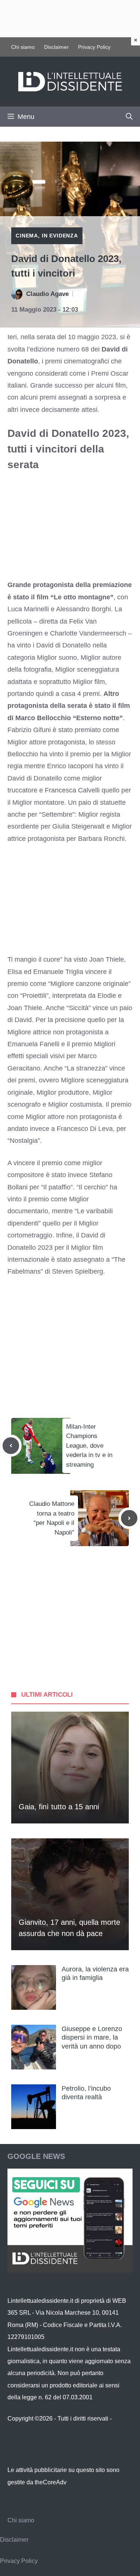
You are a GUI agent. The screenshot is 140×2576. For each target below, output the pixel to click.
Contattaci (21, 2430)
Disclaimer (56, 47)
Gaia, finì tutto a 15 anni (59, 1807)
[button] (129, 117)
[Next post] (129, 1518)
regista (110, 814)
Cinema (27, 236)
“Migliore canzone (75, 984)
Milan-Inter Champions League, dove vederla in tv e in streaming (89, 1446)
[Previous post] (11, 1445)
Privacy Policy (94, 47)
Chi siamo (23, 47)
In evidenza (60, 236)
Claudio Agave (47, 294)
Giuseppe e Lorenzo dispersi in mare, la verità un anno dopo (92, 2038)
